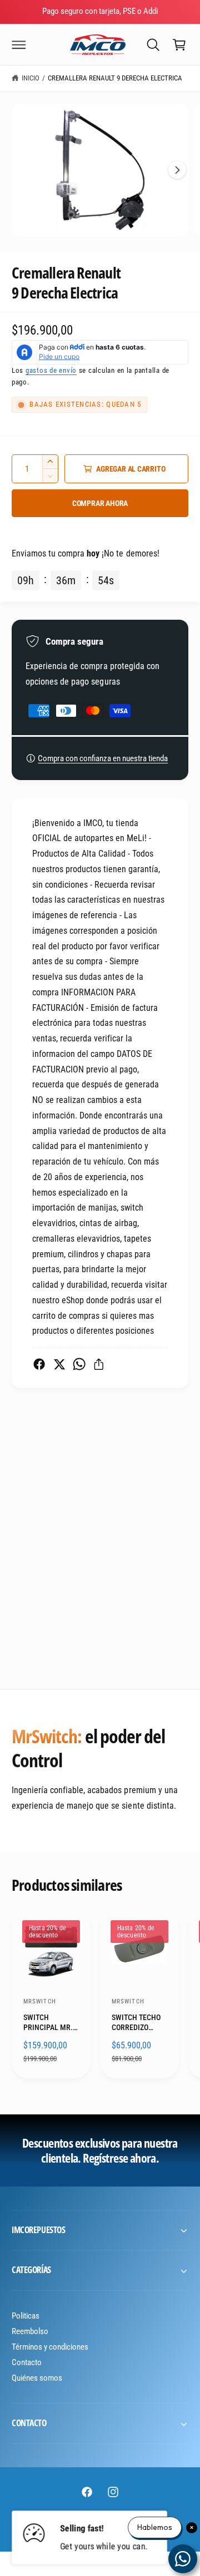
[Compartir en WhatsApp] (79, 1364)
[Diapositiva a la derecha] (177, 170)
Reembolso (30, 2331)
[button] (19, 44)
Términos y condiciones (50, 2347)
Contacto (27, 2362)
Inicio (31, 78)
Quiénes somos (37, 2378)
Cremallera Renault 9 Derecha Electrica (115, 78)
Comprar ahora (100, 503)
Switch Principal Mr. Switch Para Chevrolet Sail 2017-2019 (48, 2023)
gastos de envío (51, 370)
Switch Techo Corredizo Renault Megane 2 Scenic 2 (136, 2023)
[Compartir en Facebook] (39, 1364)
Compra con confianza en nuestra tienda (103, 758)
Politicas (26, 2316)
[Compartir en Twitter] (59, 1364)
